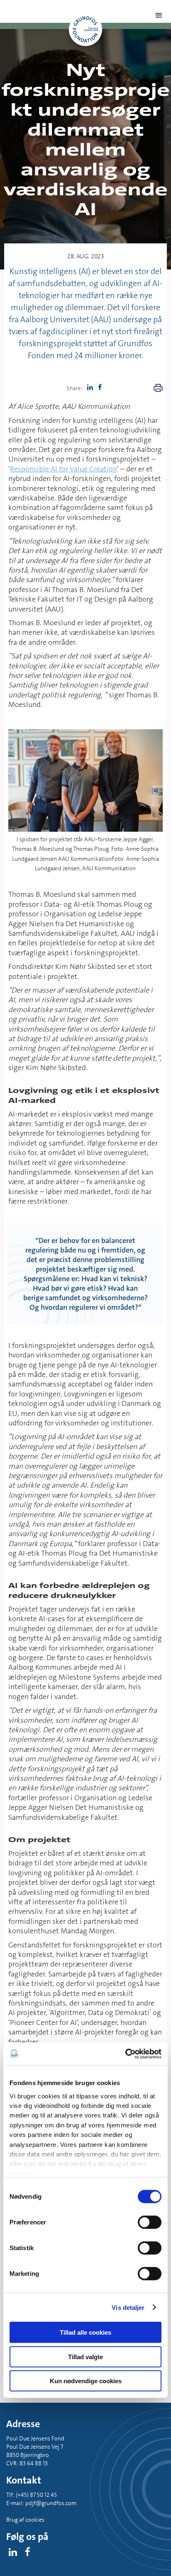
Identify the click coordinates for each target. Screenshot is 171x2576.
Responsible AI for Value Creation (64, 469)
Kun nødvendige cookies (86, 2381)
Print (158, 388)
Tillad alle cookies (85, 2332)
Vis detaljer (128, 2307)
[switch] (150, 2222)
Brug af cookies (25, 2520)
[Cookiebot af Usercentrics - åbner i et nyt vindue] (125, 2054)
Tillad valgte (85, 2356)
